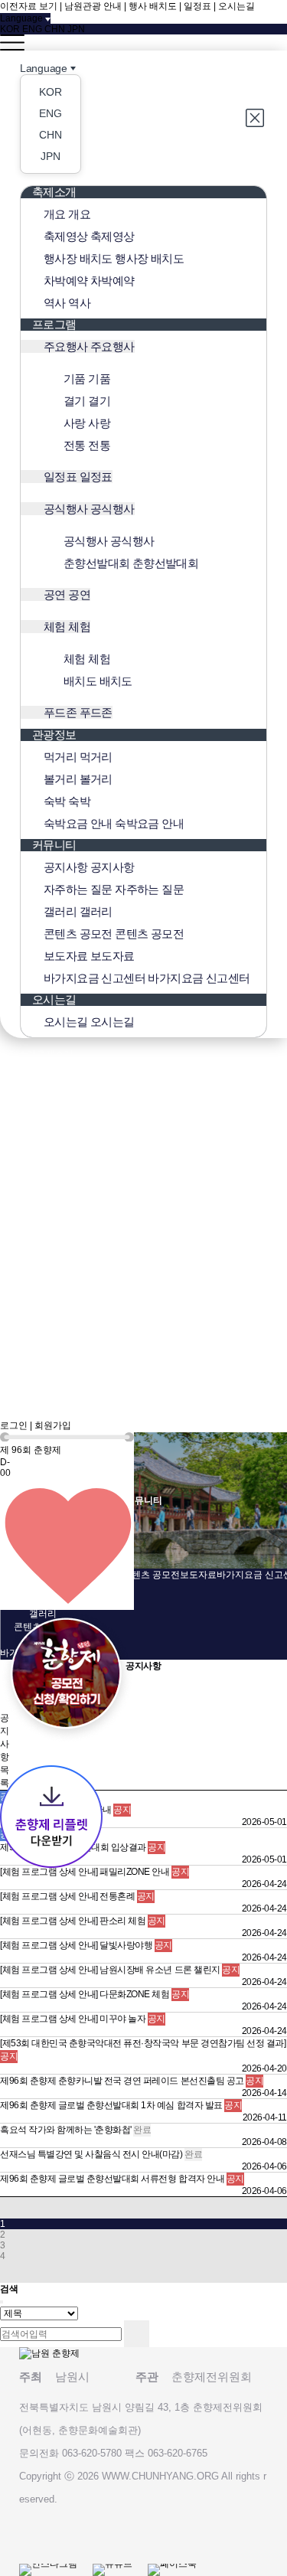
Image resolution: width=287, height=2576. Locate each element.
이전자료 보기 (29, 6)
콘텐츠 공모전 (150, 1575)
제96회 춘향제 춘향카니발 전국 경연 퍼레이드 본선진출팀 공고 (123, 2081)
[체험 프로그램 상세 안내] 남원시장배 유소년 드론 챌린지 (111, 1970)
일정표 (197, 6)
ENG (32, 29)
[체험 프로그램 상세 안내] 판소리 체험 (74, 1921)
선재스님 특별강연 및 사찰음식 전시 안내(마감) (92, 2154)
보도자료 (197, 1575)
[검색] (137, 2334)
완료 (142, 2130)
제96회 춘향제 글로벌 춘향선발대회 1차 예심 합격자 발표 (112, 2105)
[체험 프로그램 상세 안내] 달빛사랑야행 (77, 1945)
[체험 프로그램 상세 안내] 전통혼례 (68, 1896)
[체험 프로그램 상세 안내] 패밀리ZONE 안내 (86, 1872)
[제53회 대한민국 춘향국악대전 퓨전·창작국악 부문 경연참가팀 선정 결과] (143, 2043)
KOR (10, 29)
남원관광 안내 (93, 6)
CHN (55, 29)
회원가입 (53, 1425)
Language (44, 68)
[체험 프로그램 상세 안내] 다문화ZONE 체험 (86, 1994)
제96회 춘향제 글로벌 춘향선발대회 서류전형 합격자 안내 (113, 2179)
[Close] (256, 118)
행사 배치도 (153, 6)
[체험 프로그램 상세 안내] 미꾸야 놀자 (74, 2019)
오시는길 (236, 6)
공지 (157, 1847)
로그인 (14, 1425)
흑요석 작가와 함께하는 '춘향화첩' (67, 2130)
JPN (76, 29)
